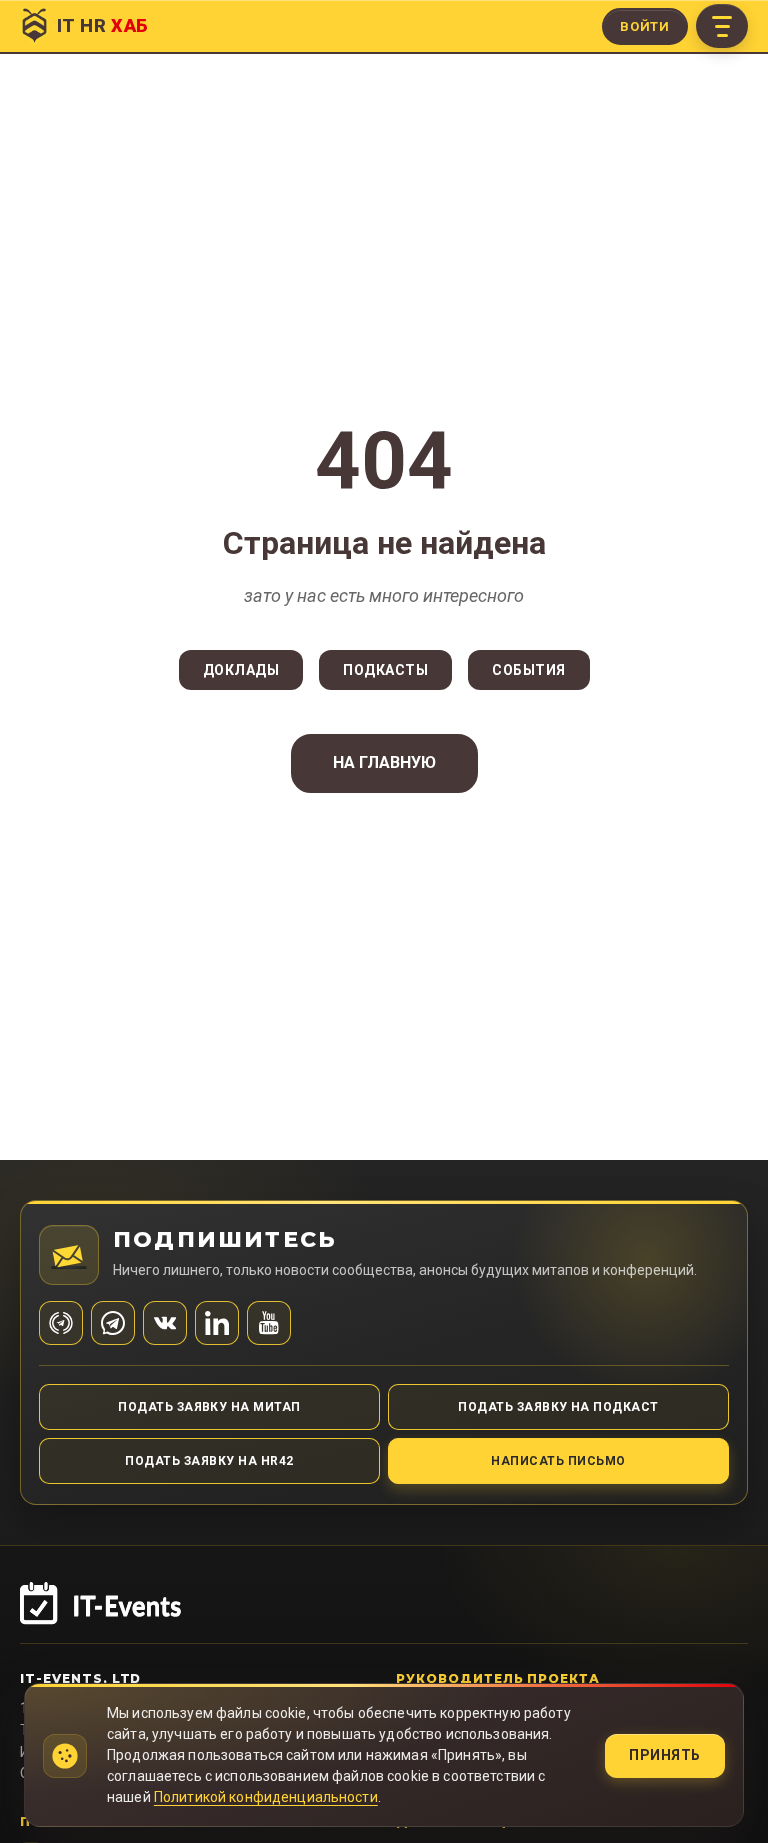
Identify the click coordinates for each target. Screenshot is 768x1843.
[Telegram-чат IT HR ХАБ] (113, 1323)
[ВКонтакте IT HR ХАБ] (165, 1323)
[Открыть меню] (722, 26)
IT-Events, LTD (80, 1678)
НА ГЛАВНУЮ (384, 762)
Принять (665, 1755)
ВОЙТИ (645, 26)
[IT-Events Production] (384, 1613)
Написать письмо (558, 1461)
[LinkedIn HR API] (217, 1323)
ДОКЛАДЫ (241, 670)
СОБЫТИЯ (529, 670)
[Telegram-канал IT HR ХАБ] (61, 1323)
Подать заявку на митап (209, 1407)
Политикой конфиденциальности (266, 1797)
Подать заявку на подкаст (558, 1407)
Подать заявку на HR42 (209, 1461)
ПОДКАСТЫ (385, 670)
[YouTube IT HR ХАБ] (269, 1323)
